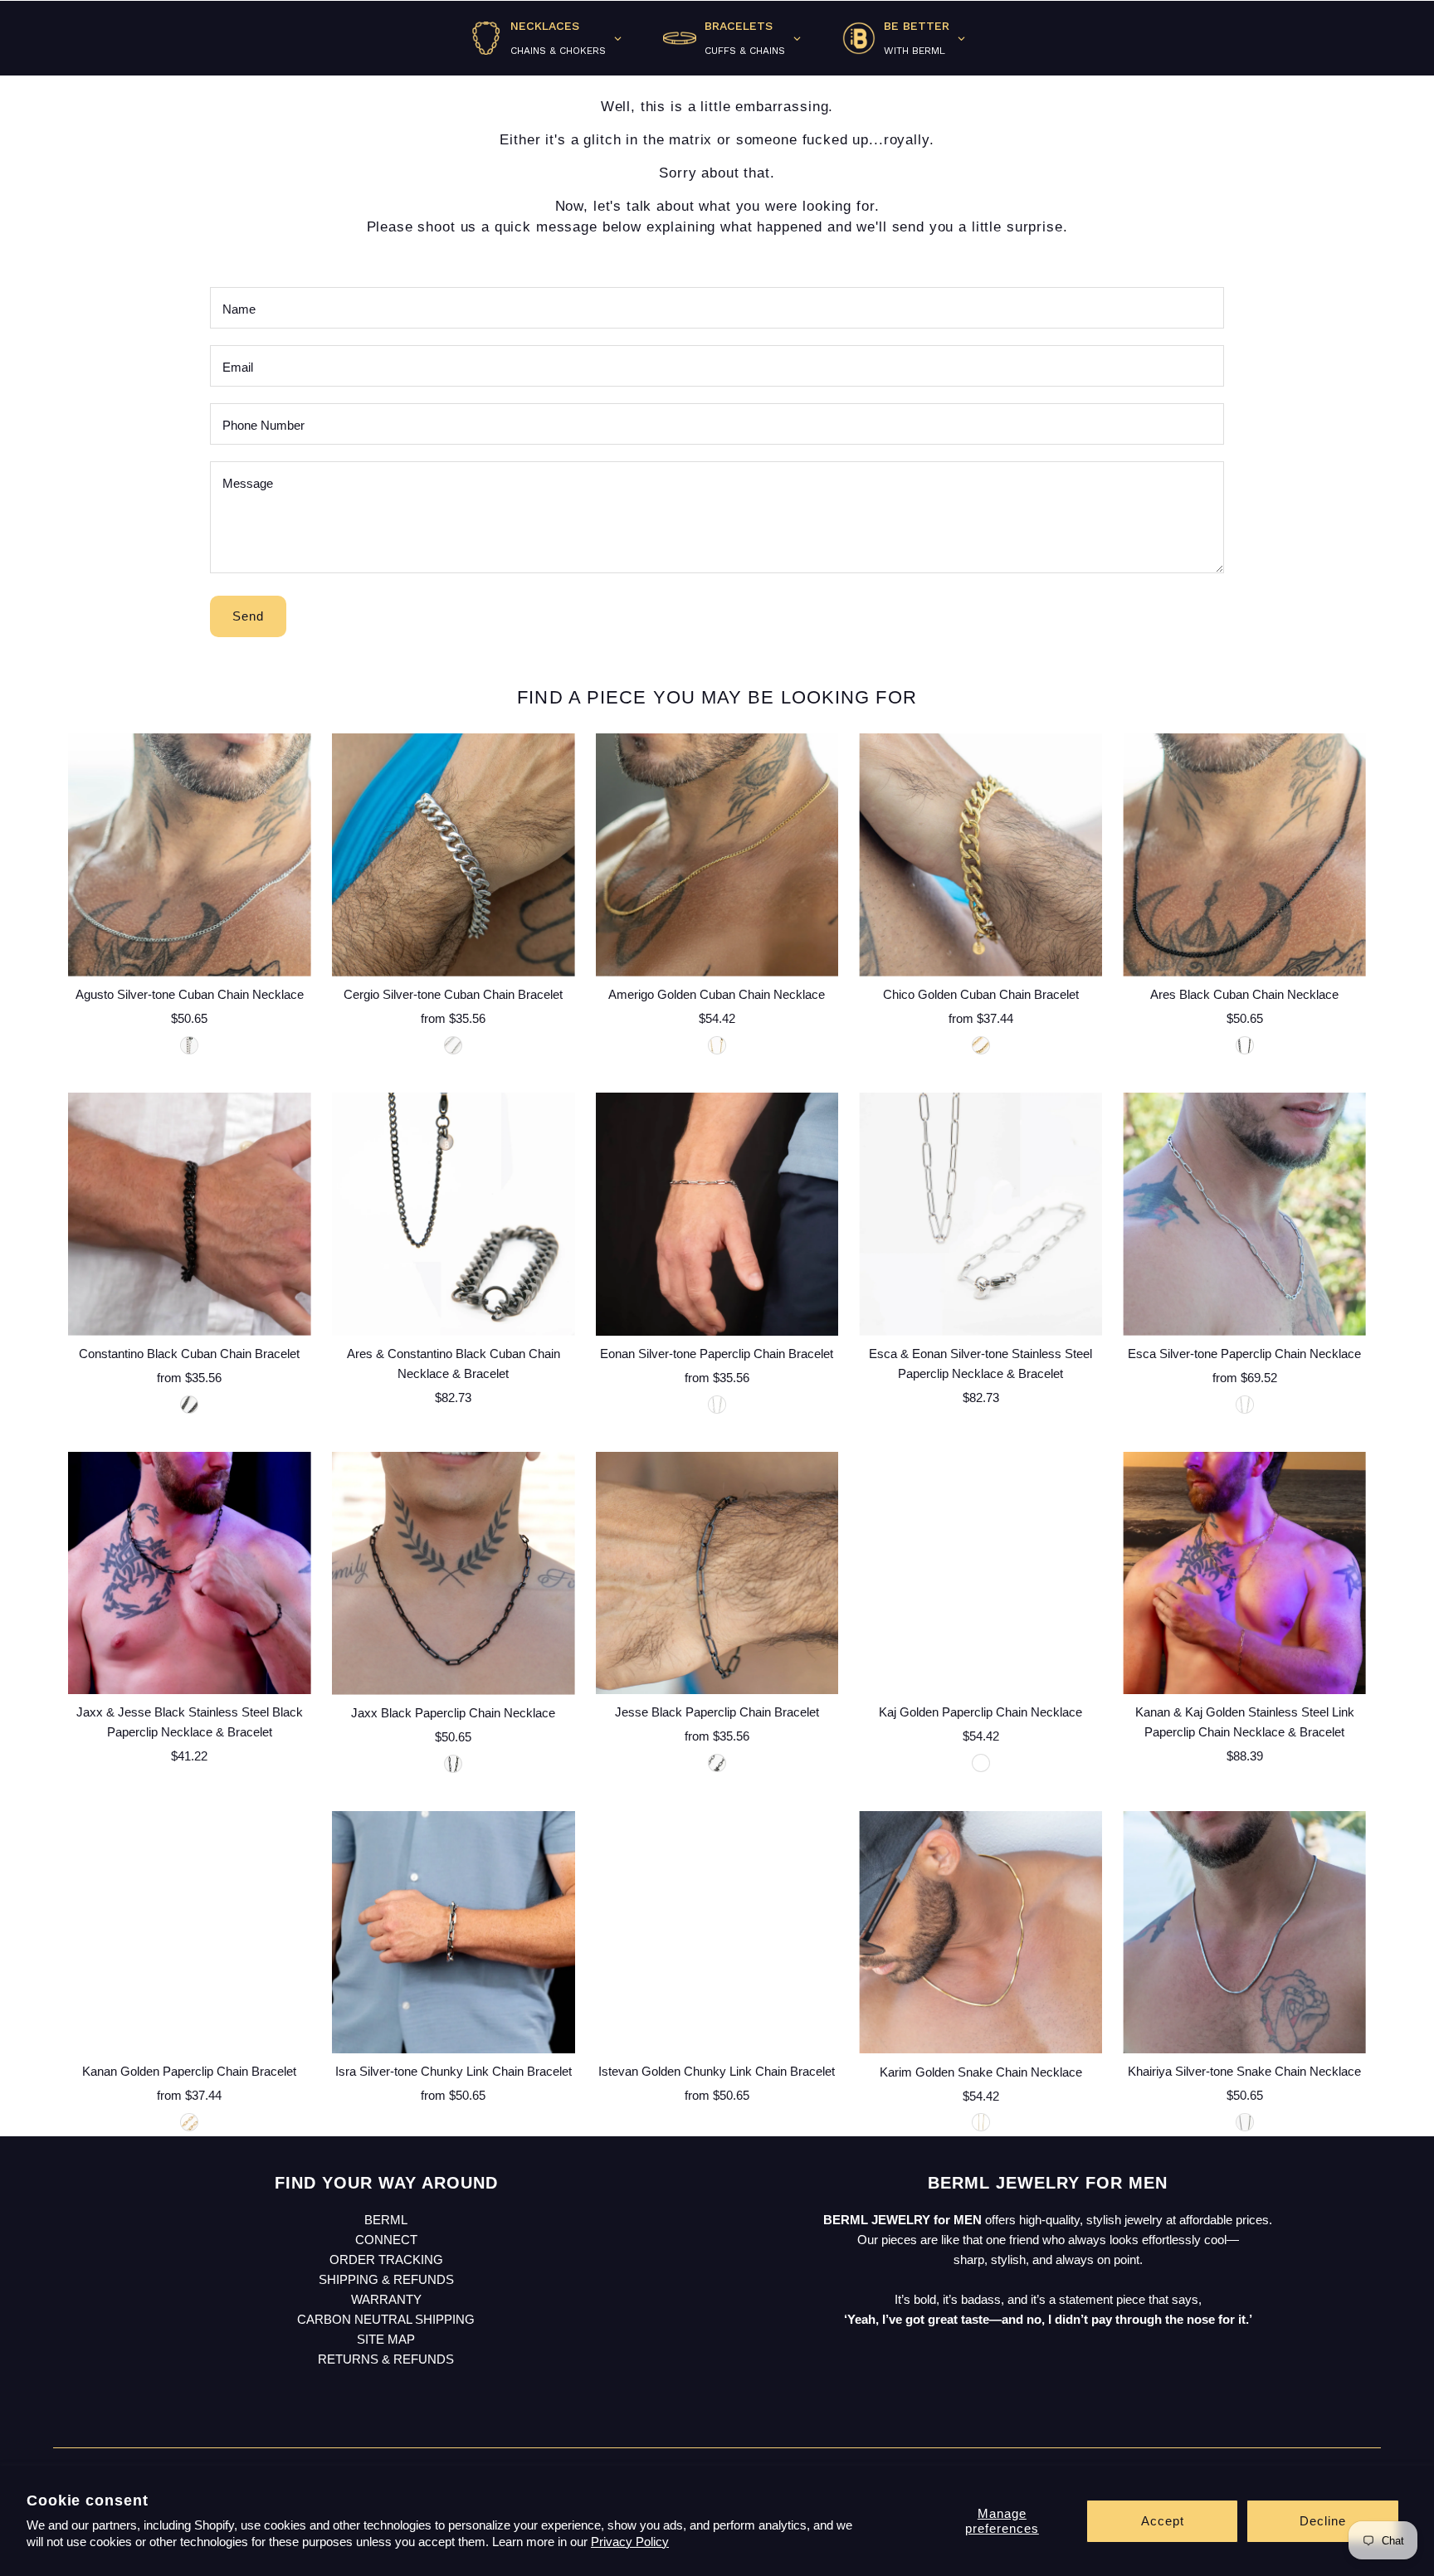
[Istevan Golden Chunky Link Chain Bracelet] (717, 1933)
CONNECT (386, 2240)
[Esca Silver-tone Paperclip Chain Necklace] (1244, 1214)
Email (238, 367)
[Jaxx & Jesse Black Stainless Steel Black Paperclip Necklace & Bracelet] (190, 1573)
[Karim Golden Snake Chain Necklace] (980, 1933)
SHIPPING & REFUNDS (386, 2279)
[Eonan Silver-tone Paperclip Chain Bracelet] (717, 1214)
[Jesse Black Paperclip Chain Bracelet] (717, 1573)
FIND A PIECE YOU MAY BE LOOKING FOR (717, 697)
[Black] (1245, 1045)
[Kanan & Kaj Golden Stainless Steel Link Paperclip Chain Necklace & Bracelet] (1244, 1573)
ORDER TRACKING (386, 2259)
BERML (386, 2220)
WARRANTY (386, 2299)
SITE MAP (386, 2339)
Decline (1323, 2521)
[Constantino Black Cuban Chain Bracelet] (190, 1214)
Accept (1163, 2521)
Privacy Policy (630, 2542)
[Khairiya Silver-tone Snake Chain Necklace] (1244, 1933)
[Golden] (717, 1045)
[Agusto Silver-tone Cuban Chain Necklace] (190, 855)
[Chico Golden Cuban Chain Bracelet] (980, 855)
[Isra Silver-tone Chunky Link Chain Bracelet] (454, 1933)
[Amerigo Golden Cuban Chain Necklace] (717, 855)
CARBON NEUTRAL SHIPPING (386, 2319)
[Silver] (453, 1045)
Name (239, 309)
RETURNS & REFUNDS (386, 2359)
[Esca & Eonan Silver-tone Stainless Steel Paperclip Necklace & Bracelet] (980, 1214)
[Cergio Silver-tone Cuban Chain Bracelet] (454, 855)
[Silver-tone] (189, 1045)
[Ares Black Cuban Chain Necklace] (1244, 855)
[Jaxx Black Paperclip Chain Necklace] (454, 1573)
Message (248, 483)
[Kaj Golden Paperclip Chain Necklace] (980, 1573)
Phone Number (263, 425)
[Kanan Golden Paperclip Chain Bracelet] (190, 1933)
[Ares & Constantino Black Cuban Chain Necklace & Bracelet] (454, 1214)
